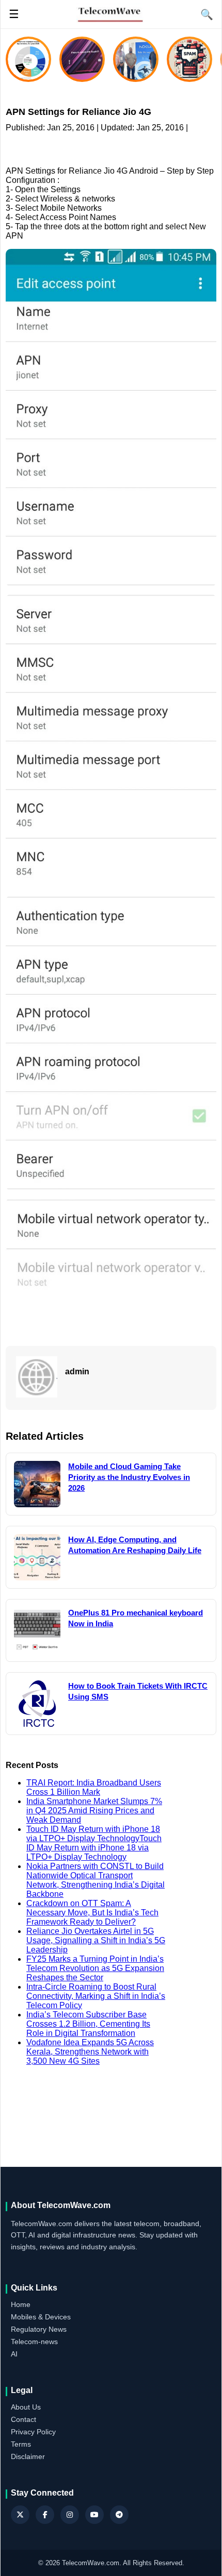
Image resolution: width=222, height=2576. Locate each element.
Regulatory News (39, 2329)
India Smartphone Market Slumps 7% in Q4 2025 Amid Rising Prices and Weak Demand (94, 1811)
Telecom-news (34, 2342)
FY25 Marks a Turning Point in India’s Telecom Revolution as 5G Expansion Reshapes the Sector (95, 1968)
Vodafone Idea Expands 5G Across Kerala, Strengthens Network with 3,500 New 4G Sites (90, 2052)
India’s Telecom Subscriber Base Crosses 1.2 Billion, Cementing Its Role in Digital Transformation (88, 2024)
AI (14, 2354)
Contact (23, 2419)
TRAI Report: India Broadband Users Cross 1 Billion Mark (94, 1787)
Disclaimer (28, 2456)
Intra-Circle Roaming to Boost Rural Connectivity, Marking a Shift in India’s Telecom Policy (96, 1996)
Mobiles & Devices (41, 2317)
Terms (21, 2444)
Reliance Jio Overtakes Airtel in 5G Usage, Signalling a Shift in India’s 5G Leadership (96, 1940)
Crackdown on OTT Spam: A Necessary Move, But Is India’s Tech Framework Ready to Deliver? (92, 1913)
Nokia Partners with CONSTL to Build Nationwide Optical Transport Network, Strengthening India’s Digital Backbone (96, 1880)
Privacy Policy (33, 2432)
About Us (26, 2407)
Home (21, 2304)
